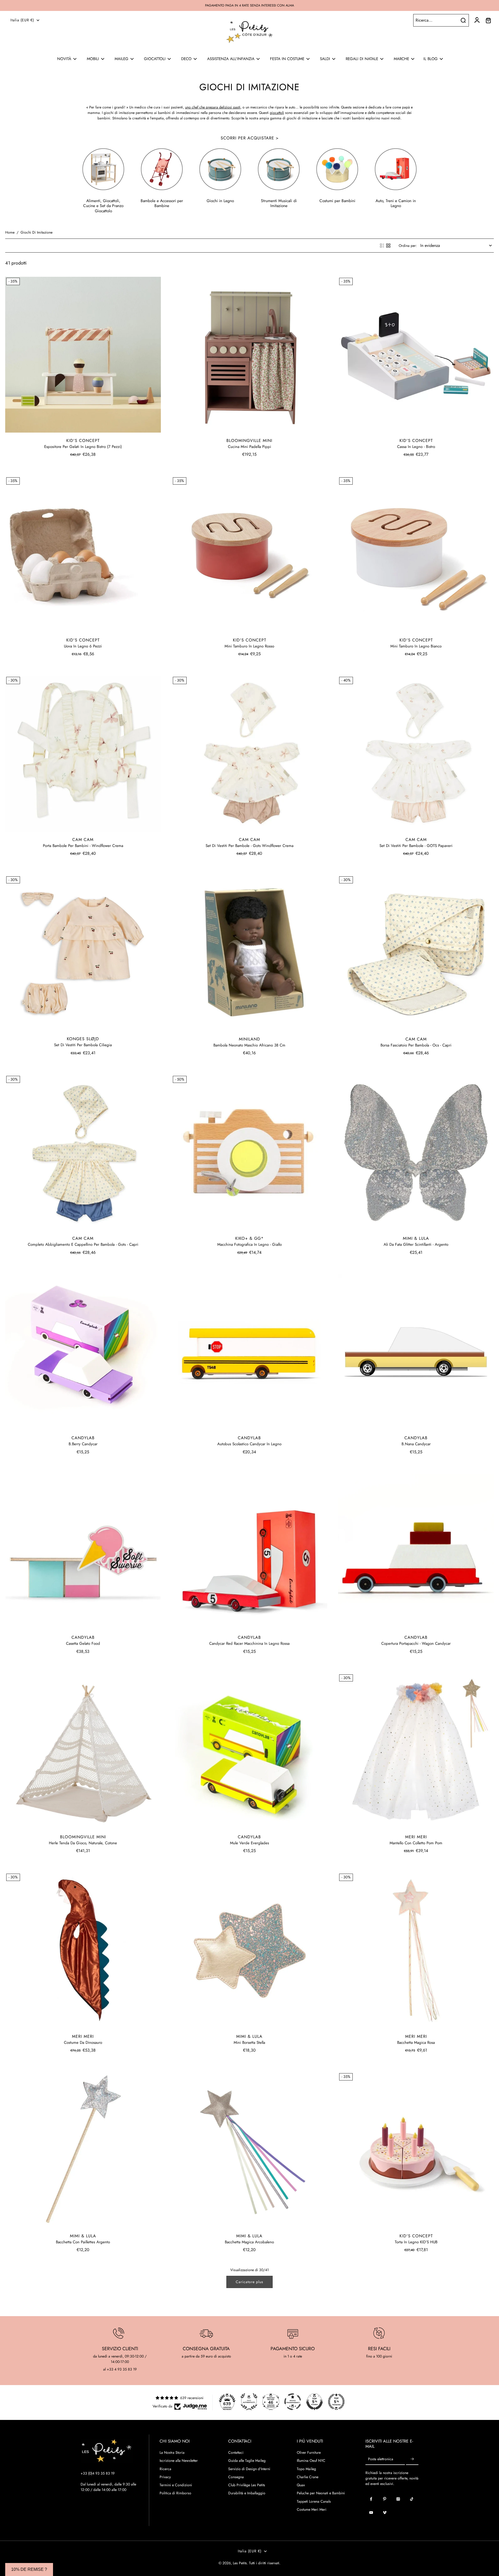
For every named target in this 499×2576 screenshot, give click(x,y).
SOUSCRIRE (199, 1369)
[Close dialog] (342, 1203)
